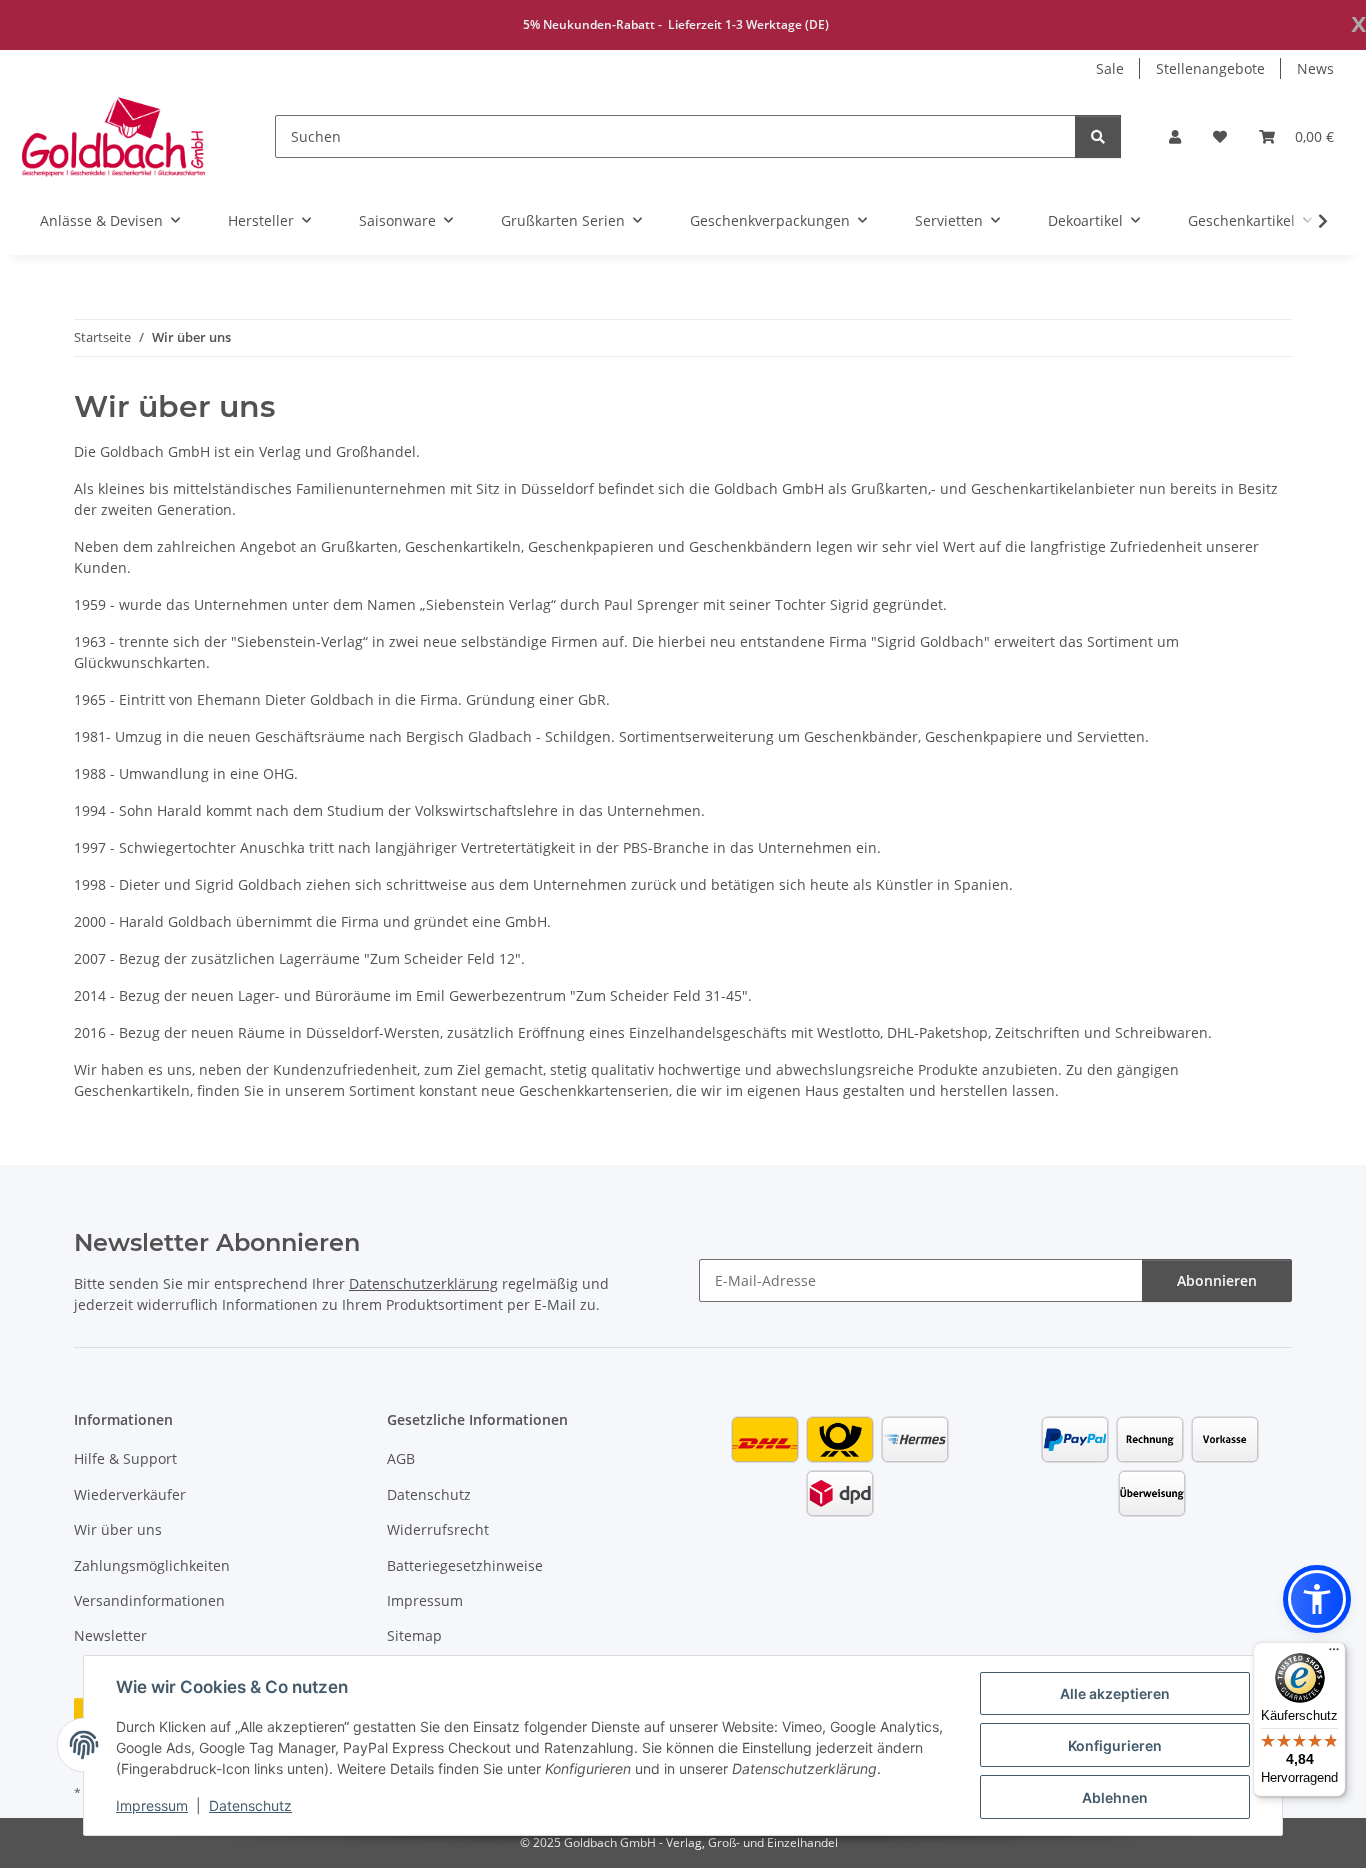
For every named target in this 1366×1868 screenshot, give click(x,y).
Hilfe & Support (125, 1458)
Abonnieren (1217, 1280)
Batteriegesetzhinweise (465, 1565)
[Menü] (1334, 1654)
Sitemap (414, 1635)
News (1315, 68)
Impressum (152, 1805)
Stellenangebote (1210, 68)
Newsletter (110, 1635)
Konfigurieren (1115, 1745)
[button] (1175, 136)
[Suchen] (1098, 136)
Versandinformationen (149, 1600)
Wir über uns (118, 1529)
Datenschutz (250, 1805)
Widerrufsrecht (438, 1529)
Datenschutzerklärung (423, 1283)
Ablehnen (1115, 1797)
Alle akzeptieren (1115, 1693)
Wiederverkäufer (130, 1494)
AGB (401, 1458)
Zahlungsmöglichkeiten (152, 1565)
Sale (1110, 68)
